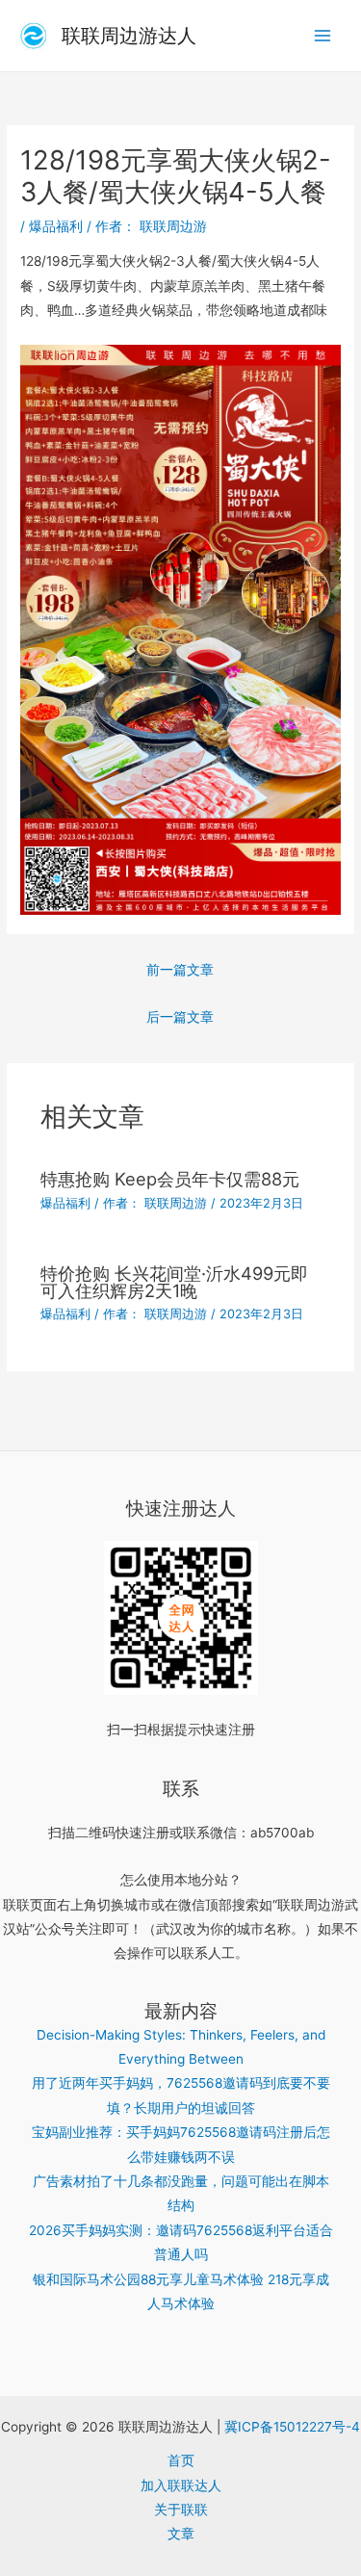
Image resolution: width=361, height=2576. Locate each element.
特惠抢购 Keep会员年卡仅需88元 (170, 1179)
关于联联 (181, 2510)
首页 (181, 2460)
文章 (181, 2534)
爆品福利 (56, 226)
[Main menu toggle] (323, 36)
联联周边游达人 (129, 36)
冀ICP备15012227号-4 (292, 2427)
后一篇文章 (180, 1017)
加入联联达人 (181, 2485)
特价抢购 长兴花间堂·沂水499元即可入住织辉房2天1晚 (174, 1282)
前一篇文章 (180, 970)
